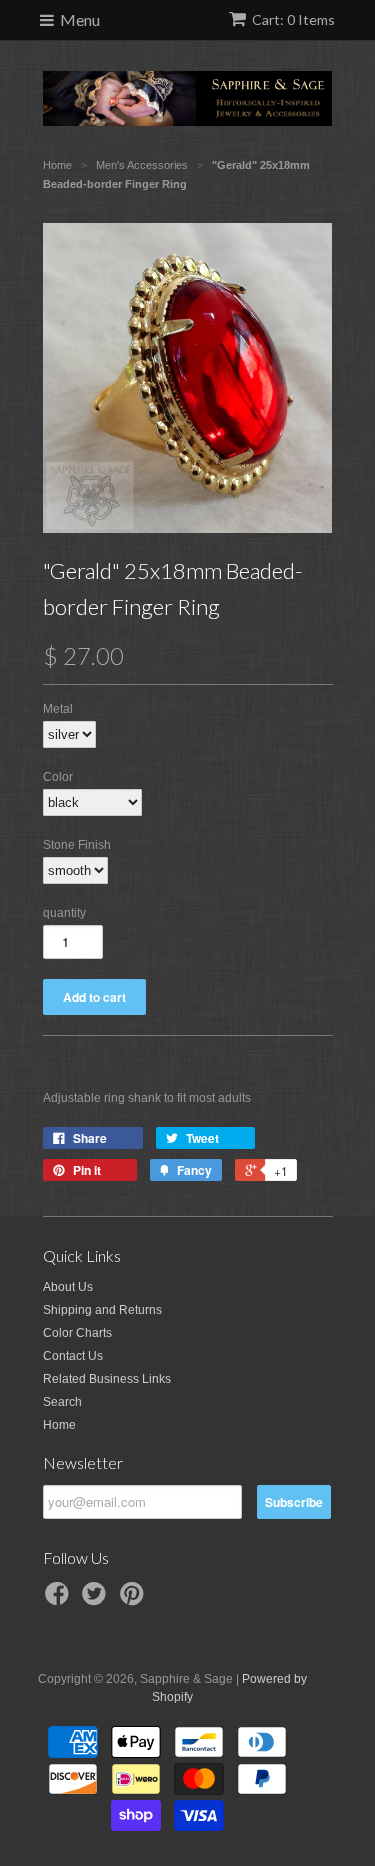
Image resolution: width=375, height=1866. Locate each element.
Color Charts (77, 1333)
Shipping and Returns (102, 1310)
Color (58, 777)
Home (59, 1425)
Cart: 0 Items (293, 19)
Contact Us (73, 1356)
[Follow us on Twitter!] (97, 1600)
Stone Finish (77, 845)
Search (62, 1402)
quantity (64, 913)
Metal (58, 709)
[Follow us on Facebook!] (60, 1600)
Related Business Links (107, 1379)
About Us (68, 1287)
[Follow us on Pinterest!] (135, 1600)
